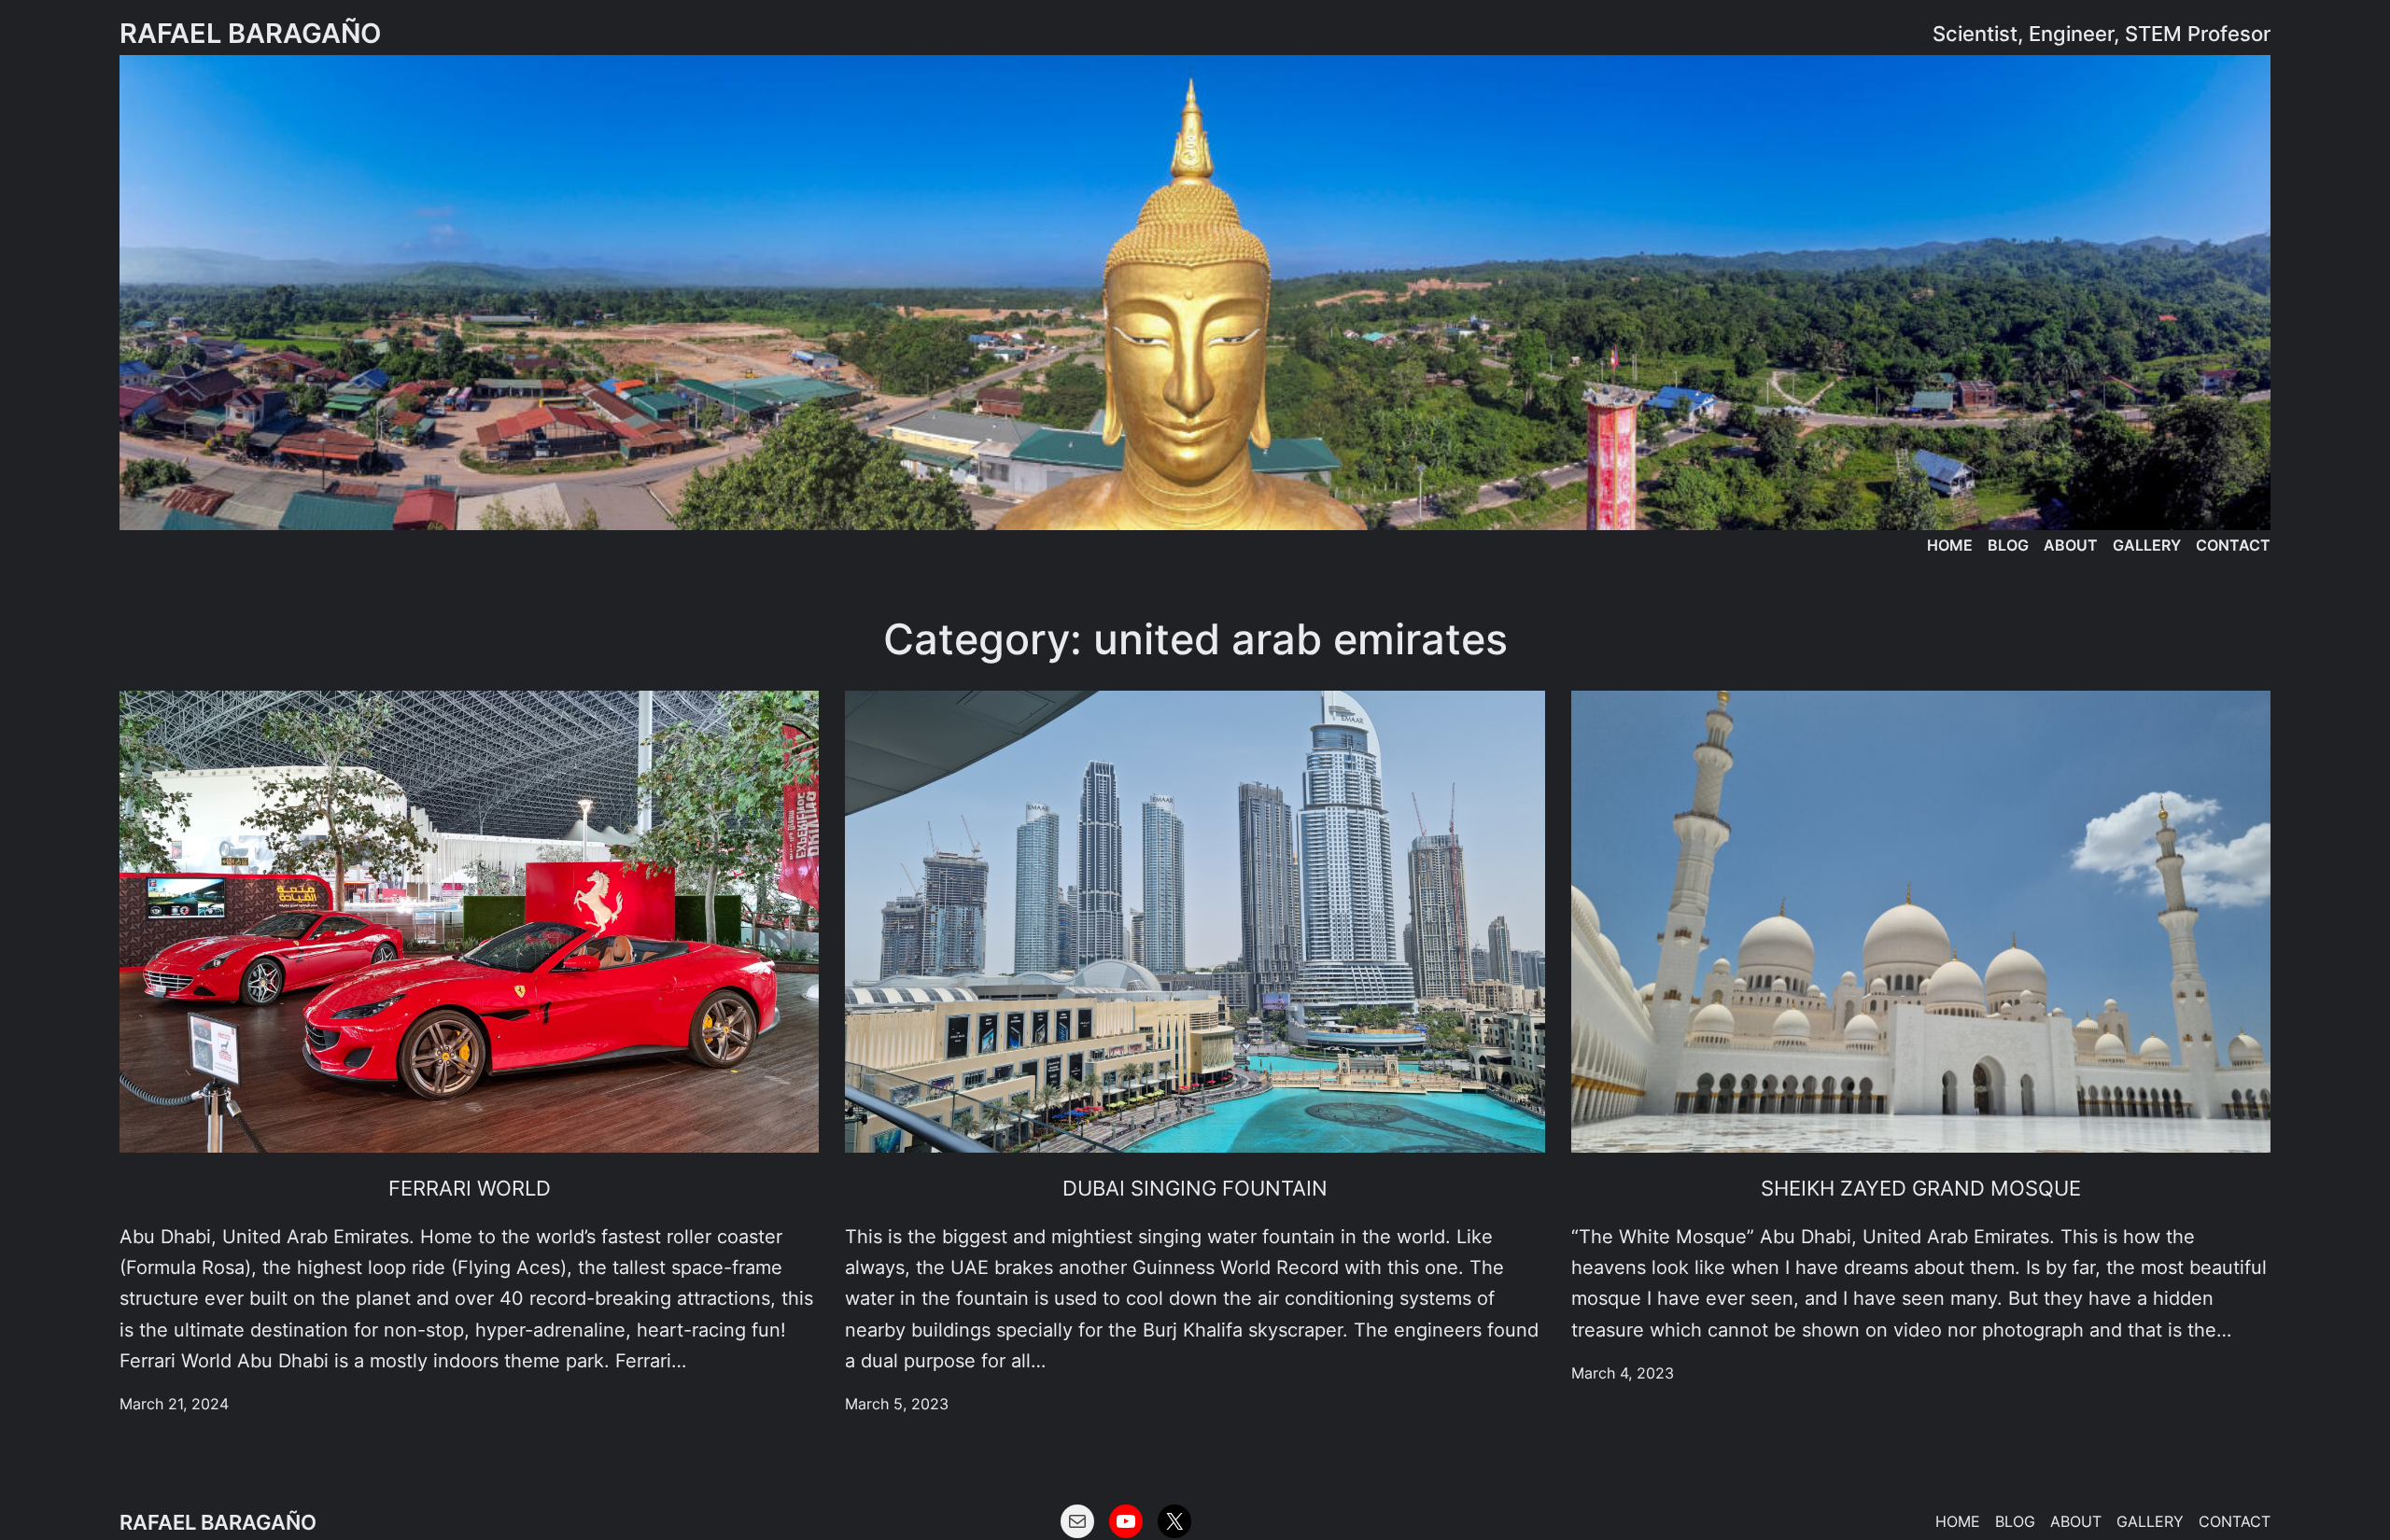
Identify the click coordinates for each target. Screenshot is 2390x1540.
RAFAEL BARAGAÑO (250, 33)
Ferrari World (470, 1188)
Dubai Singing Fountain (1195, 1188)
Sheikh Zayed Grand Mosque (1921, 1188)
